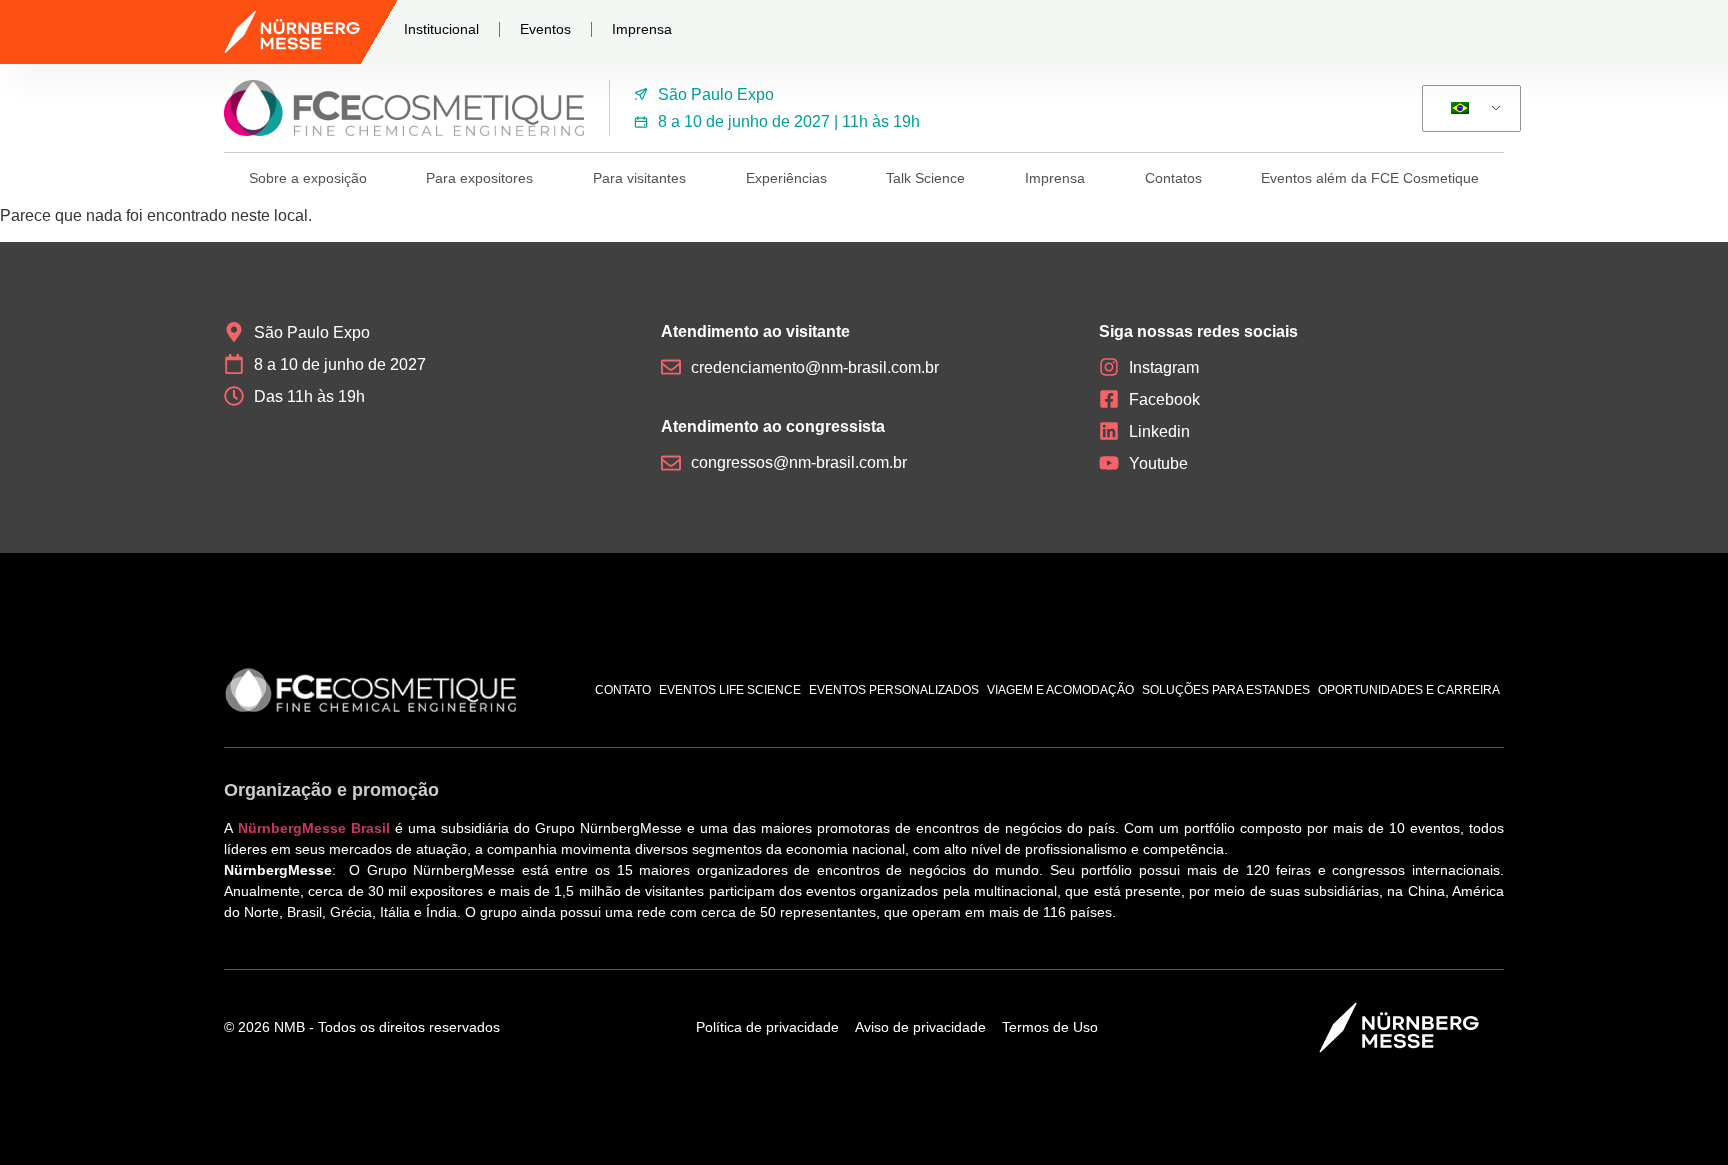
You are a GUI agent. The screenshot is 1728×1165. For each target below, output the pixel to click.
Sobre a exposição (308, 178)
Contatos (1173, 178)
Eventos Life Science (730, 690)
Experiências (786, 178)
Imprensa (642, 29)
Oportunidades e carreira (1409, 690)
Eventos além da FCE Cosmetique (1370, 178)
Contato (623, 690)
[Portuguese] (1468, 109)
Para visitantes (639, 178)
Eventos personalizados (894, 690)
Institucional (441, 29)
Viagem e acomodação (1060, 690)
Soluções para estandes (1226, 690)
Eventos (545, 29)
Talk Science (925, 178)
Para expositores (479, 178)
